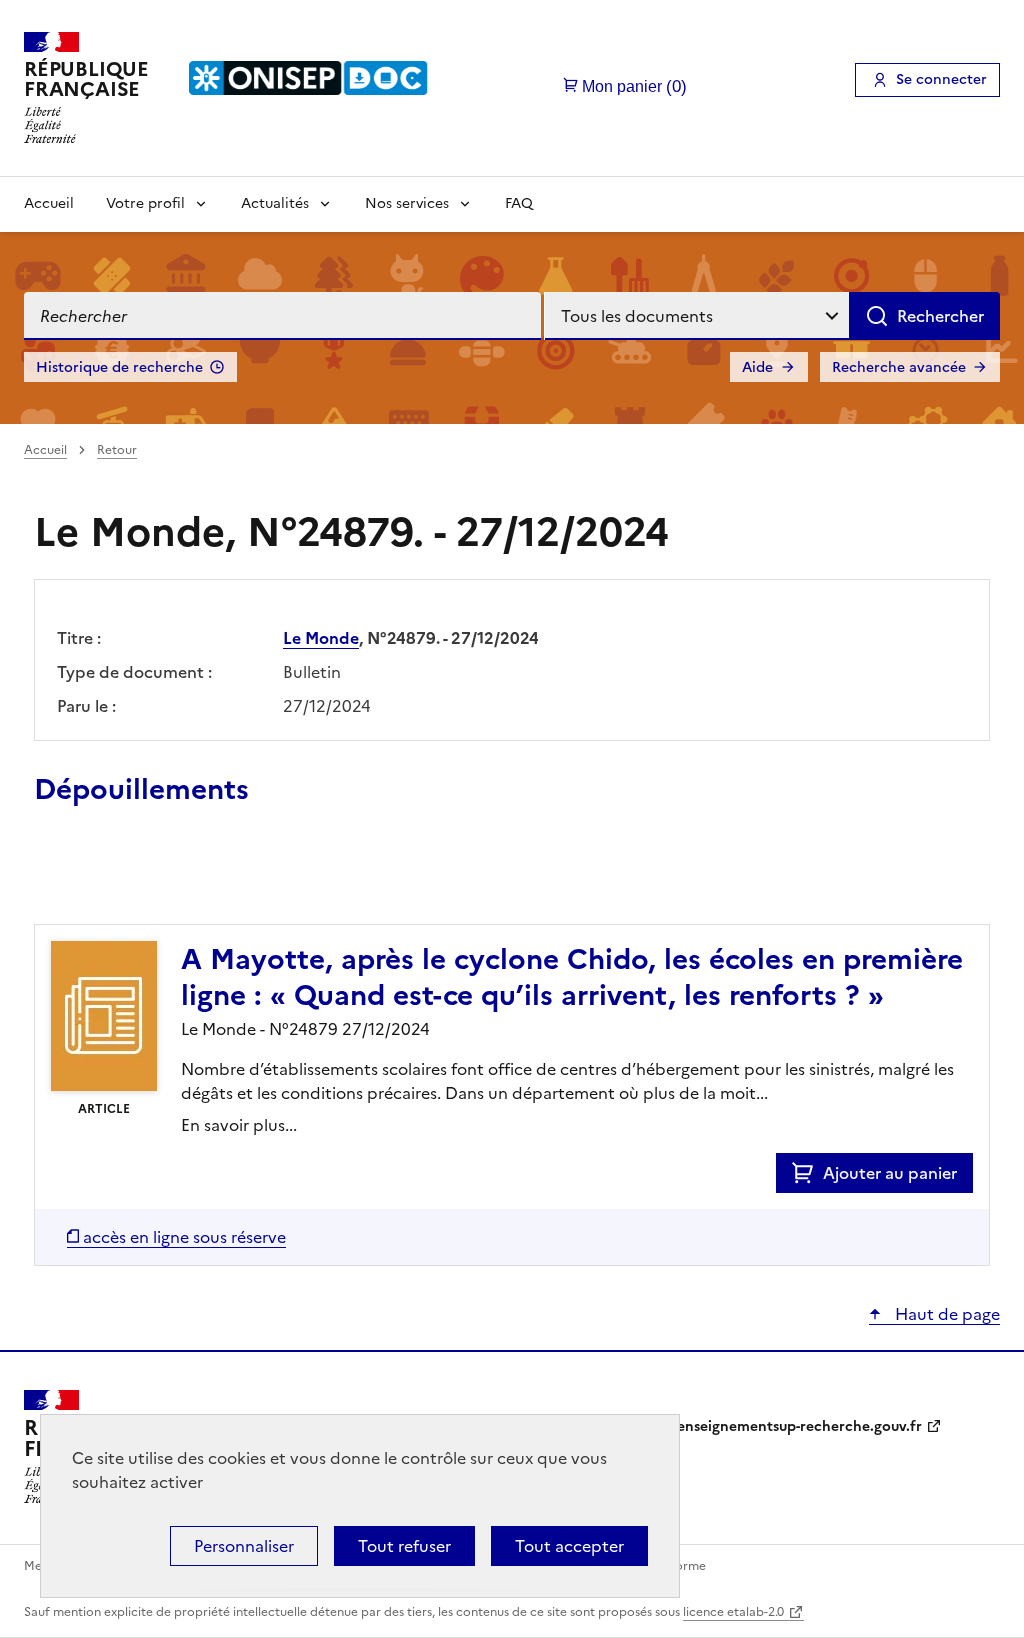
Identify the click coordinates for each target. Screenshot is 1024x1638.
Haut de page (945, 1314)
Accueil (49, 203)
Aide (757, 367)
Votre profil (145, 203)
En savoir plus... (239, 1125)
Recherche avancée (899, 367)
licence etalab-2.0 (733, 1612)
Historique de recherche (119, 367)
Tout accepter (569, 1546)
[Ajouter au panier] (807, 1173)
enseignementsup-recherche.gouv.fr (799, 1426)
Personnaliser (244, 1546)
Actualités (275, 203)
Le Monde (321, 638)
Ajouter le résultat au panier (165, 878)
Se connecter (941, 79)
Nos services (407, 203)
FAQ (519, 203)
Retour (117, 450)
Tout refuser (404, 1546)
